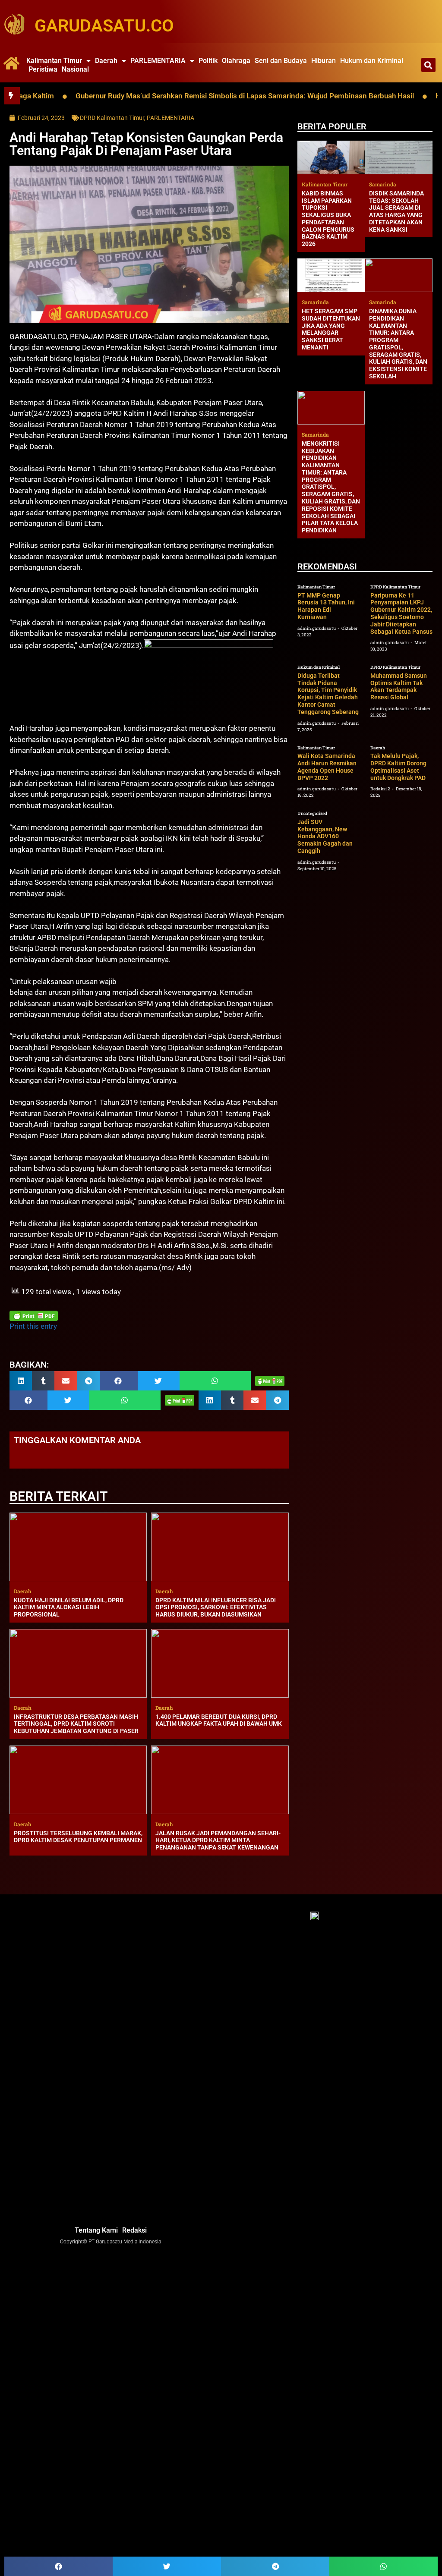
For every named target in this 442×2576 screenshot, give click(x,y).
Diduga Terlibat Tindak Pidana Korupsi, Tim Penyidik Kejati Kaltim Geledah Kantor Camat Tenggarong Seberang (328, 694)
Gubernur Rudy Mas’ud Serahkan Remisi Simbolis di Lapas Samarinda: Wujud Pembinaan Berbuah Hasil (188, 96)
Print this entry (33, 1326)
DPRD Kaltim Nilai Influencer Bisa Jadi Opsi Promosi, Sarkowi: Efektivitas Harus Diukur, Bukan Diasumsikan (216, 1607)
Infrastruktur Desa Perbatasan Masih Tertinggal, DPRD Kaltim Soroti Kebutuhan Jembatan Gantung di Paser (76, 1724)
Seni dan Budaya (281, 61)
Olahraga (236, 61)
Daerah (106, 61)
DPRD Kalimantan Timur (112, 118)
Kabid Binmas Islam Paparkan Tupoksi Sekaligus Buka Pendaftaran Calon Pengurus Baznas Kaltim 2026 (328, 219)
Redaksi (134, 2230)
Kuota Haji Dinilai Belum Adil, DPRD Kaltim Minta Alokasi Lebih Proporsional (69, 1607)
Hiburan (324, 61)
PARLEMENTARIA (158, 61)
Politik (208, 61)
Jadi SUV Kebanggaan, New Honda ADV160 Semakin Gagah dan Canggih (325, 836)
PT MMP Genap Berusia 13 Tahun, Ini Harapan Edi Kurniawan (326, 606)
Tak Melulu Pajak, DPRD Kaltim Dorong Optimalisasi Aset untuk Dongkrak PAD (398, 767)
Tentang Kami (96, 2230)
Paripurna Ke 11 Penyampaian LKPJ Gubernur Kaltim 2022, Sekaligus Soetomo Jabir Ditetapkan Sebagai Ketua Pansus (401, 613)
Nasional (75, 69)
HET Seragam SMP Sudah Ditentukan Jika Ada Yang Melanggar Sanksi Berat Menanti (331, 329)
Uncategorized (312, 813)
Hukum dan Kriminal (372, 61)
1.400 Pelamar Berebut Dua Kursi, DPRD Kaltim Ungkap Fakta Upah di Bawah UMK (219, 1720)
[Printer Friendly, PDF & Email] (34, 1316)
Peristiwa (43, 69)
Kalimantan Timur (54, 61)
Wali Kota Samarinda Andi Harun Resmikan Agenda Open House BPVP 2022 (327, 767)
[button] (428, 65)
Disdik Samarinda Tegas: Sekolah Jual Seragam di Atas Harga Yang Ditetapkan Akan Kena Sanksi (396, 211)
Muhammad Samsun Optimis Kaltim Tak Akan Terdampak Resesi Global (399, 686)
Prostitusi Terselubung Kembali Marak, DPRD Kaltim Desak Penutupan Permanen (78, 1837)
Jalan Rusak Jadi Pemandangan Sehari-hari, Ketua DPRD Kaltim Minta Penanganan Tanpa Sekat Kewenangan (218, 1840)
